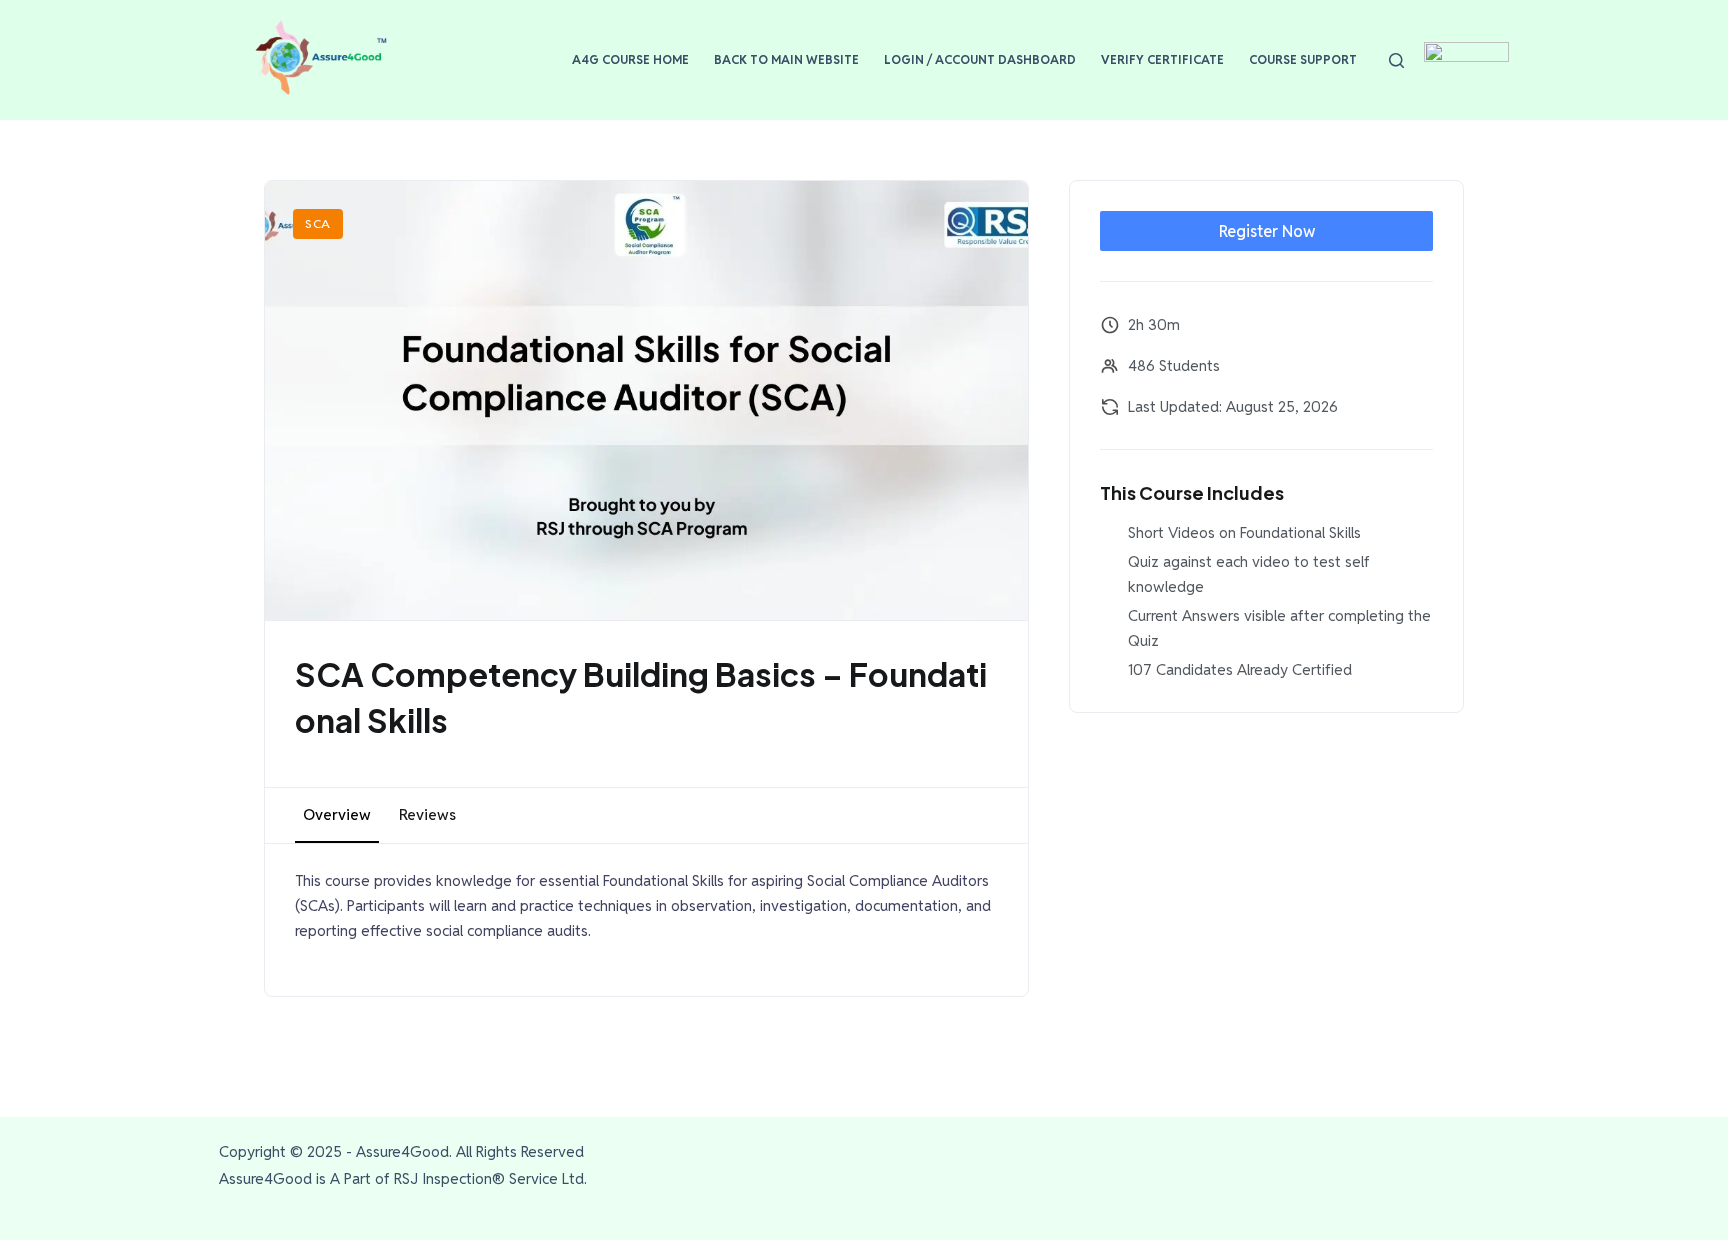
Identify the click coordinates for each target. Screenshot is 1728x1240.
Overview (337, 814)
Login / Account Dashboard (980, 59)
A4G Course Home (630, 59)
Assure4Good (402, 1151)
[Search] (1396, 60)
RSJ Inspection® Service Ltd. (490, 1178)
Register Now (1267, 231)
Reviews (427, 814)
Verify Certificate (1162, 59)
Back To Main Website (786, 59)
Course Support (1303, 59)
